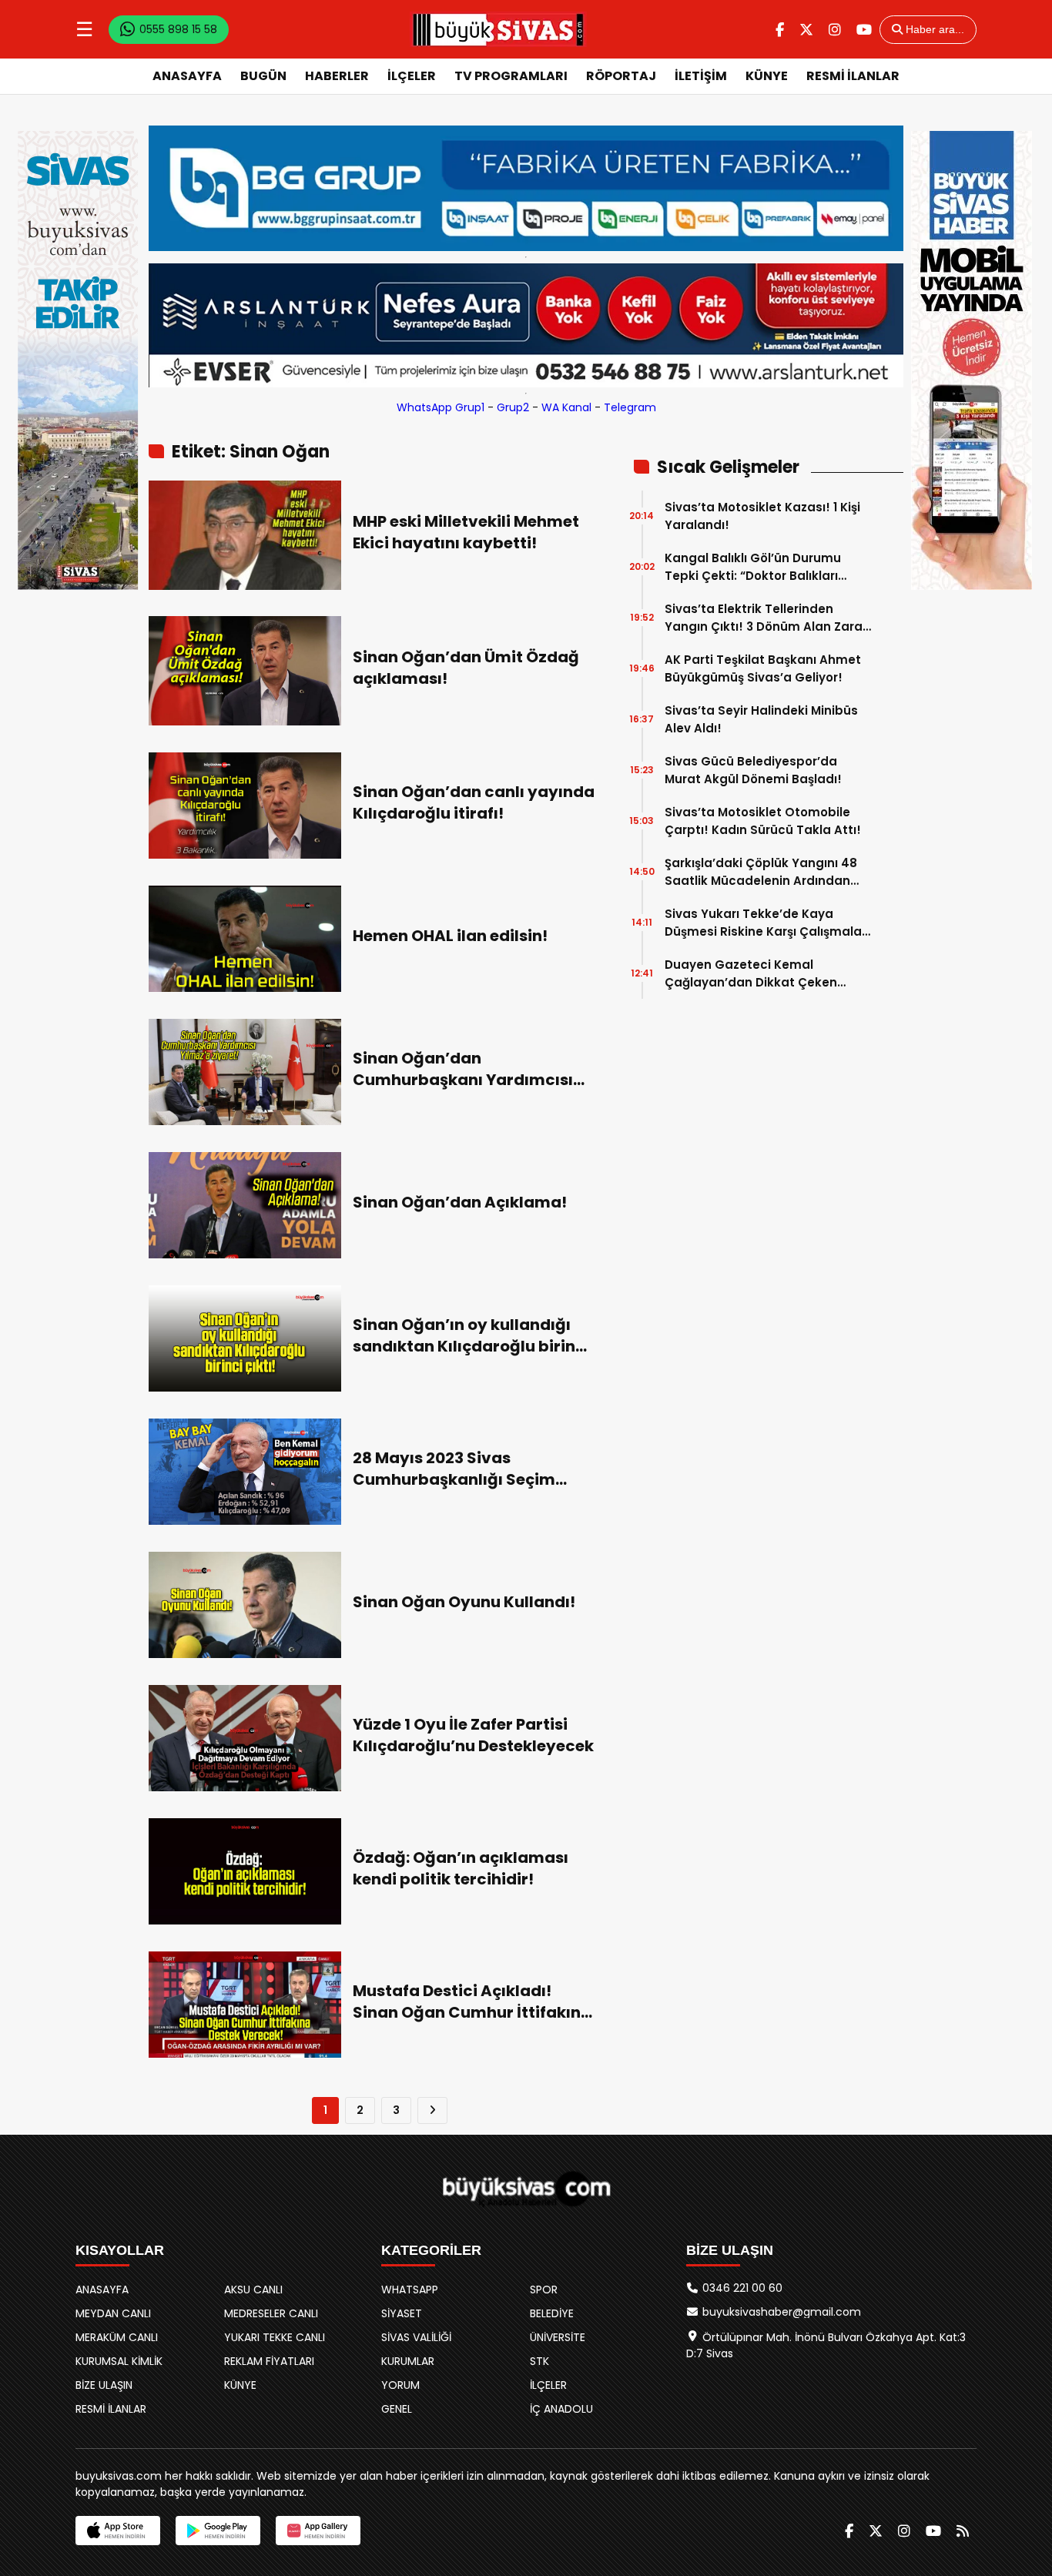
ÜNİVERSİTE (558, 2337)
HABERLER (337, 76)
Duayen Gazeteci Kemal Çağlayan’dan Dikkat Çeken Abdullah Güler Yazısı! (751, 974)
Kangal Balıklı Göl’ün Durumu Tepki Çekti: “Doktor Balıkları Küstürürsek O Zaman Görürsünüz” (753, 567)
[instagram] (835, 30)
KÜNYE (767, 76)
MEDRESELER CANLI (271, 2313)
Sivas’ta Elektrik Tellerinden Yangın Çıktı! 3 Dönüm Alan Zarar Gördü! (766, 618)
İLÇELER (412, 76)
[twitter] (806, 30)
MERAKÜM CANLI (117, 2337)
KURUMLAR (408, 2361)
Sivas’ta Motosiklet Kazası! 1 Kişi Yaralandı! (762, 516)
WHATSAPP (410, 2290)
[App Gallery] (318, 2531)
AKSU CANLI (253, 2290)
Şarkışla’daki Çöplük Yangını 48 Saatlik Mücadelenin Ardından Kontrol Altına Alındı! (761, 872)
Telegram (630, 407)
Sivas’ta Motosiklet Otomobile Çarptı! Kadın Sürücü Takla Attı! (763, 821)
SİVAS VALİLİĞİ (416, 2337)
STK (539, 2361)
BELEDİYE (552, 2313)
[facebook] (780, 30)
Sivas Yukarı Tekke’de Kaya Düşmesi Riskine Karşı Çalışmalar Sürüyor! (766, 923)
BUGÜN (263, 76)
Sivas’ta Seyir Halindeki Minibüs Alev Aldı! (761, 719)
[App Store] (118, 2531)
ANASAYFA (187, 76)
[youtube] (864, 30)
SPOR (544, 2290)
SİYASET (402, 2313)
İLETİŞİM (701, 76)
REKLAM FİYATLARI (269, 2361)
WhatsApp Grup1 (441, 407)
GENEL (397, 2409)
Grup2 (513, 407)
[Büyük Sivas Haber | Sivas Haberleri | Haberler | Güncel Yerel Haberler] (498, 29)
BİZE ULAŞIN (104, 2385)
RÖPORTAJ (621, 76)
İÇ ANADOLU (561, 2409)
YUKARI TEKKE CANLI (275, 2337)
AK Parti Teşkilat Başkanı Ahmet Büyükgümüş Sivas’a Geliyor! (763, 668)
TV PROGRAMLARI (511, 76)
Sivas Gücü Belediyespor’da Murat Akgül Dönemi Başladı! (753, 770)
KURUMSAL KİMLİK (119, 2361)
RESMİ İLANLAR (853, 76)
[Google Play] (218, 2531)
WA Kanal (566, 407)
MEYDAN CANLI (113, 2313)
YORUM (400, 2385)
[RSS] (963, 2531)
